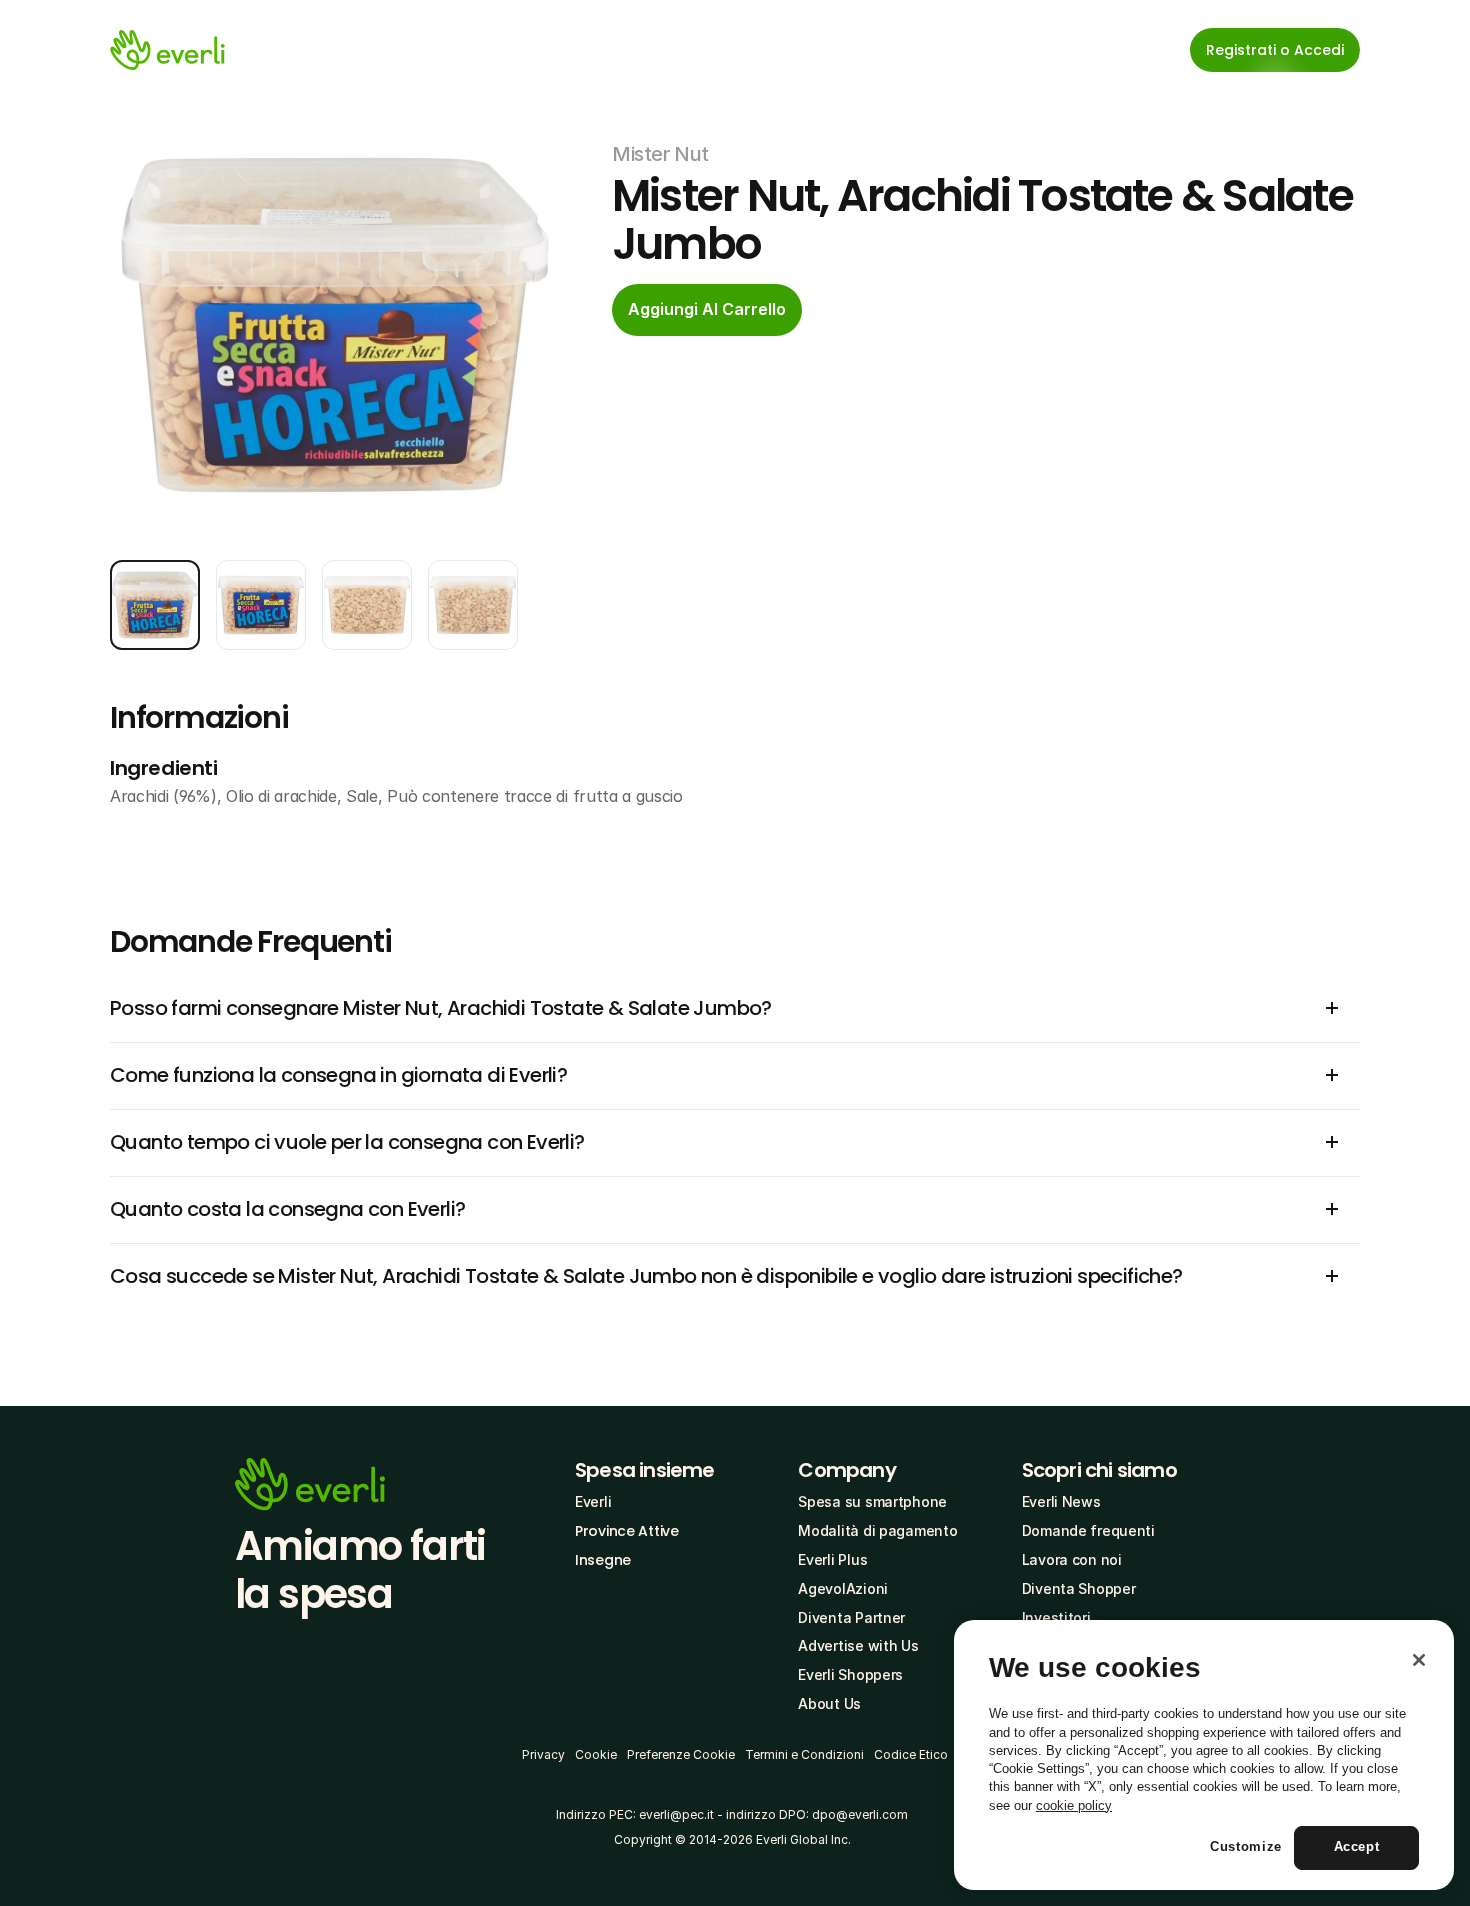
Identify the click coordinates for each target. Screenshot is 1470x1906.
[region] (1204, 1755)
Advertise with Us (858, 1645)
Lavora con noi (1072, 1559)
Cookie (596, 1754)
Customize (1246, 1847)
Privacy (543, 1754)
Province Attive (627, 1531)
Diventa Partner (851, 1617)
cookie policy (1074, 1805)
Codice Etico (911, 1754)
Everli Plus (832, 1559)
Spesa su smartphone (872, 1501)
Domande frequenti (1088, 1530)
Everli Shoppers (850, 1674)
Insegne (603, 1560)
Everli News (1061, 1501)
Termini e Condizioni (804, 1754)
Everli (593, 1501)
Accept (1357, 1847)
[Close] (1419, 1660)
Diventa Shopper (1079, 1588)
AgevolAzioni (843, 1588)
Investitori (1056, 1617)
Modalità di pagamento (877, 1530)
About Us (829, 1703)
